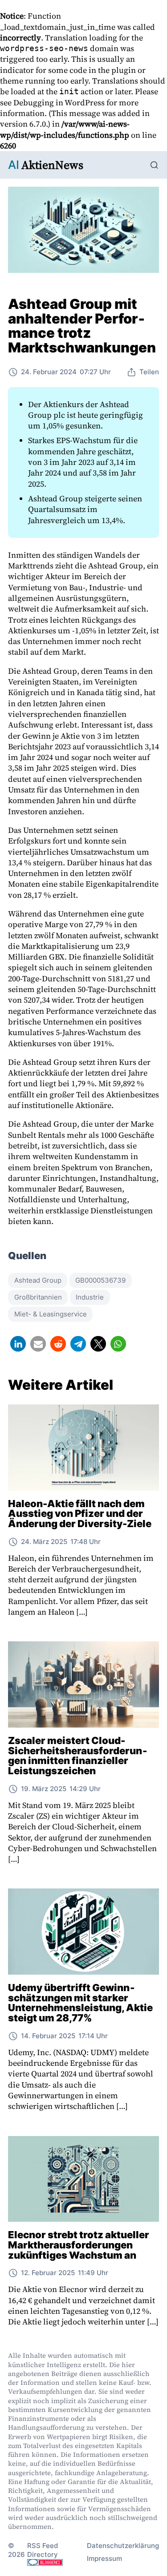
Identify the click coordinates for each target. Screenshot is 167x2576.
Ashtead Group (38, 1280)
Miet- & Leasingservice (51, 1314)
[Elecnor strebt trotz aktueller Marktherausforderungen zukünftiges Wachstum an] (83, 2179)
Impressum (104, 2558)
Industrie (90, 1297)
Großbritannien (38, 1297)
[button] (18, 1344)
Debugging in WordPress (59, 102)
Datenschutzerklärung (123, 2546)
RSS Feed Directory (43, 2550)
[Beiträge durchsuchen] (154, 165)
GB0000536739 (100, 1280)
